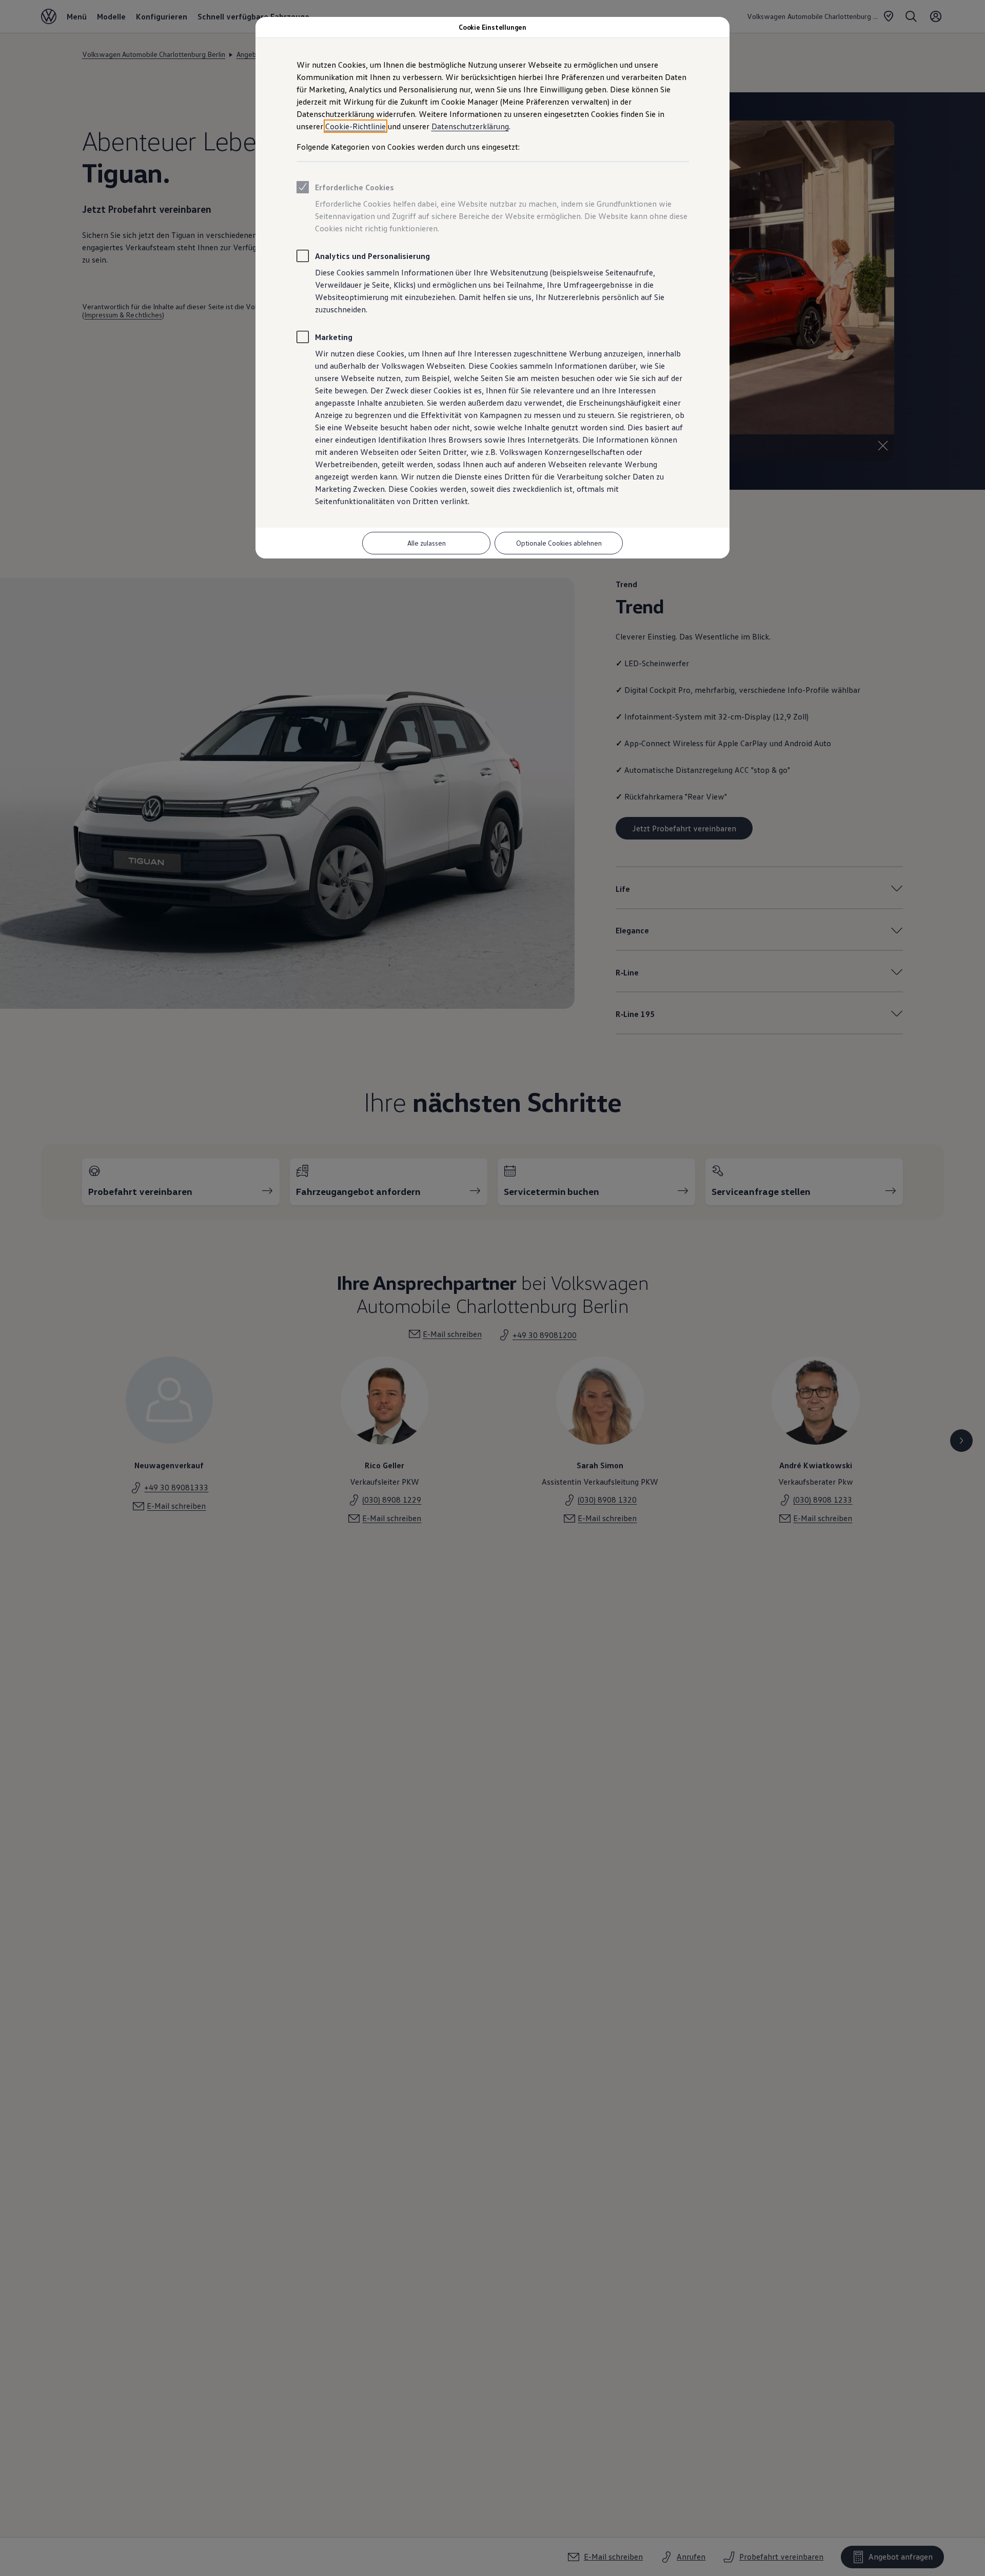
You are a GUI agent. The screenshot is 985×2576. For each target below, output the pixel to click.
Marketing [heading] (334, 337)
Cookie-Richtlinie (356, 126)
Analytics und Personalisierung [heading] (372, 256)
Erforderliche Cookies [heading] (354, 187)
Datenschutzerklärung (470, 126)
